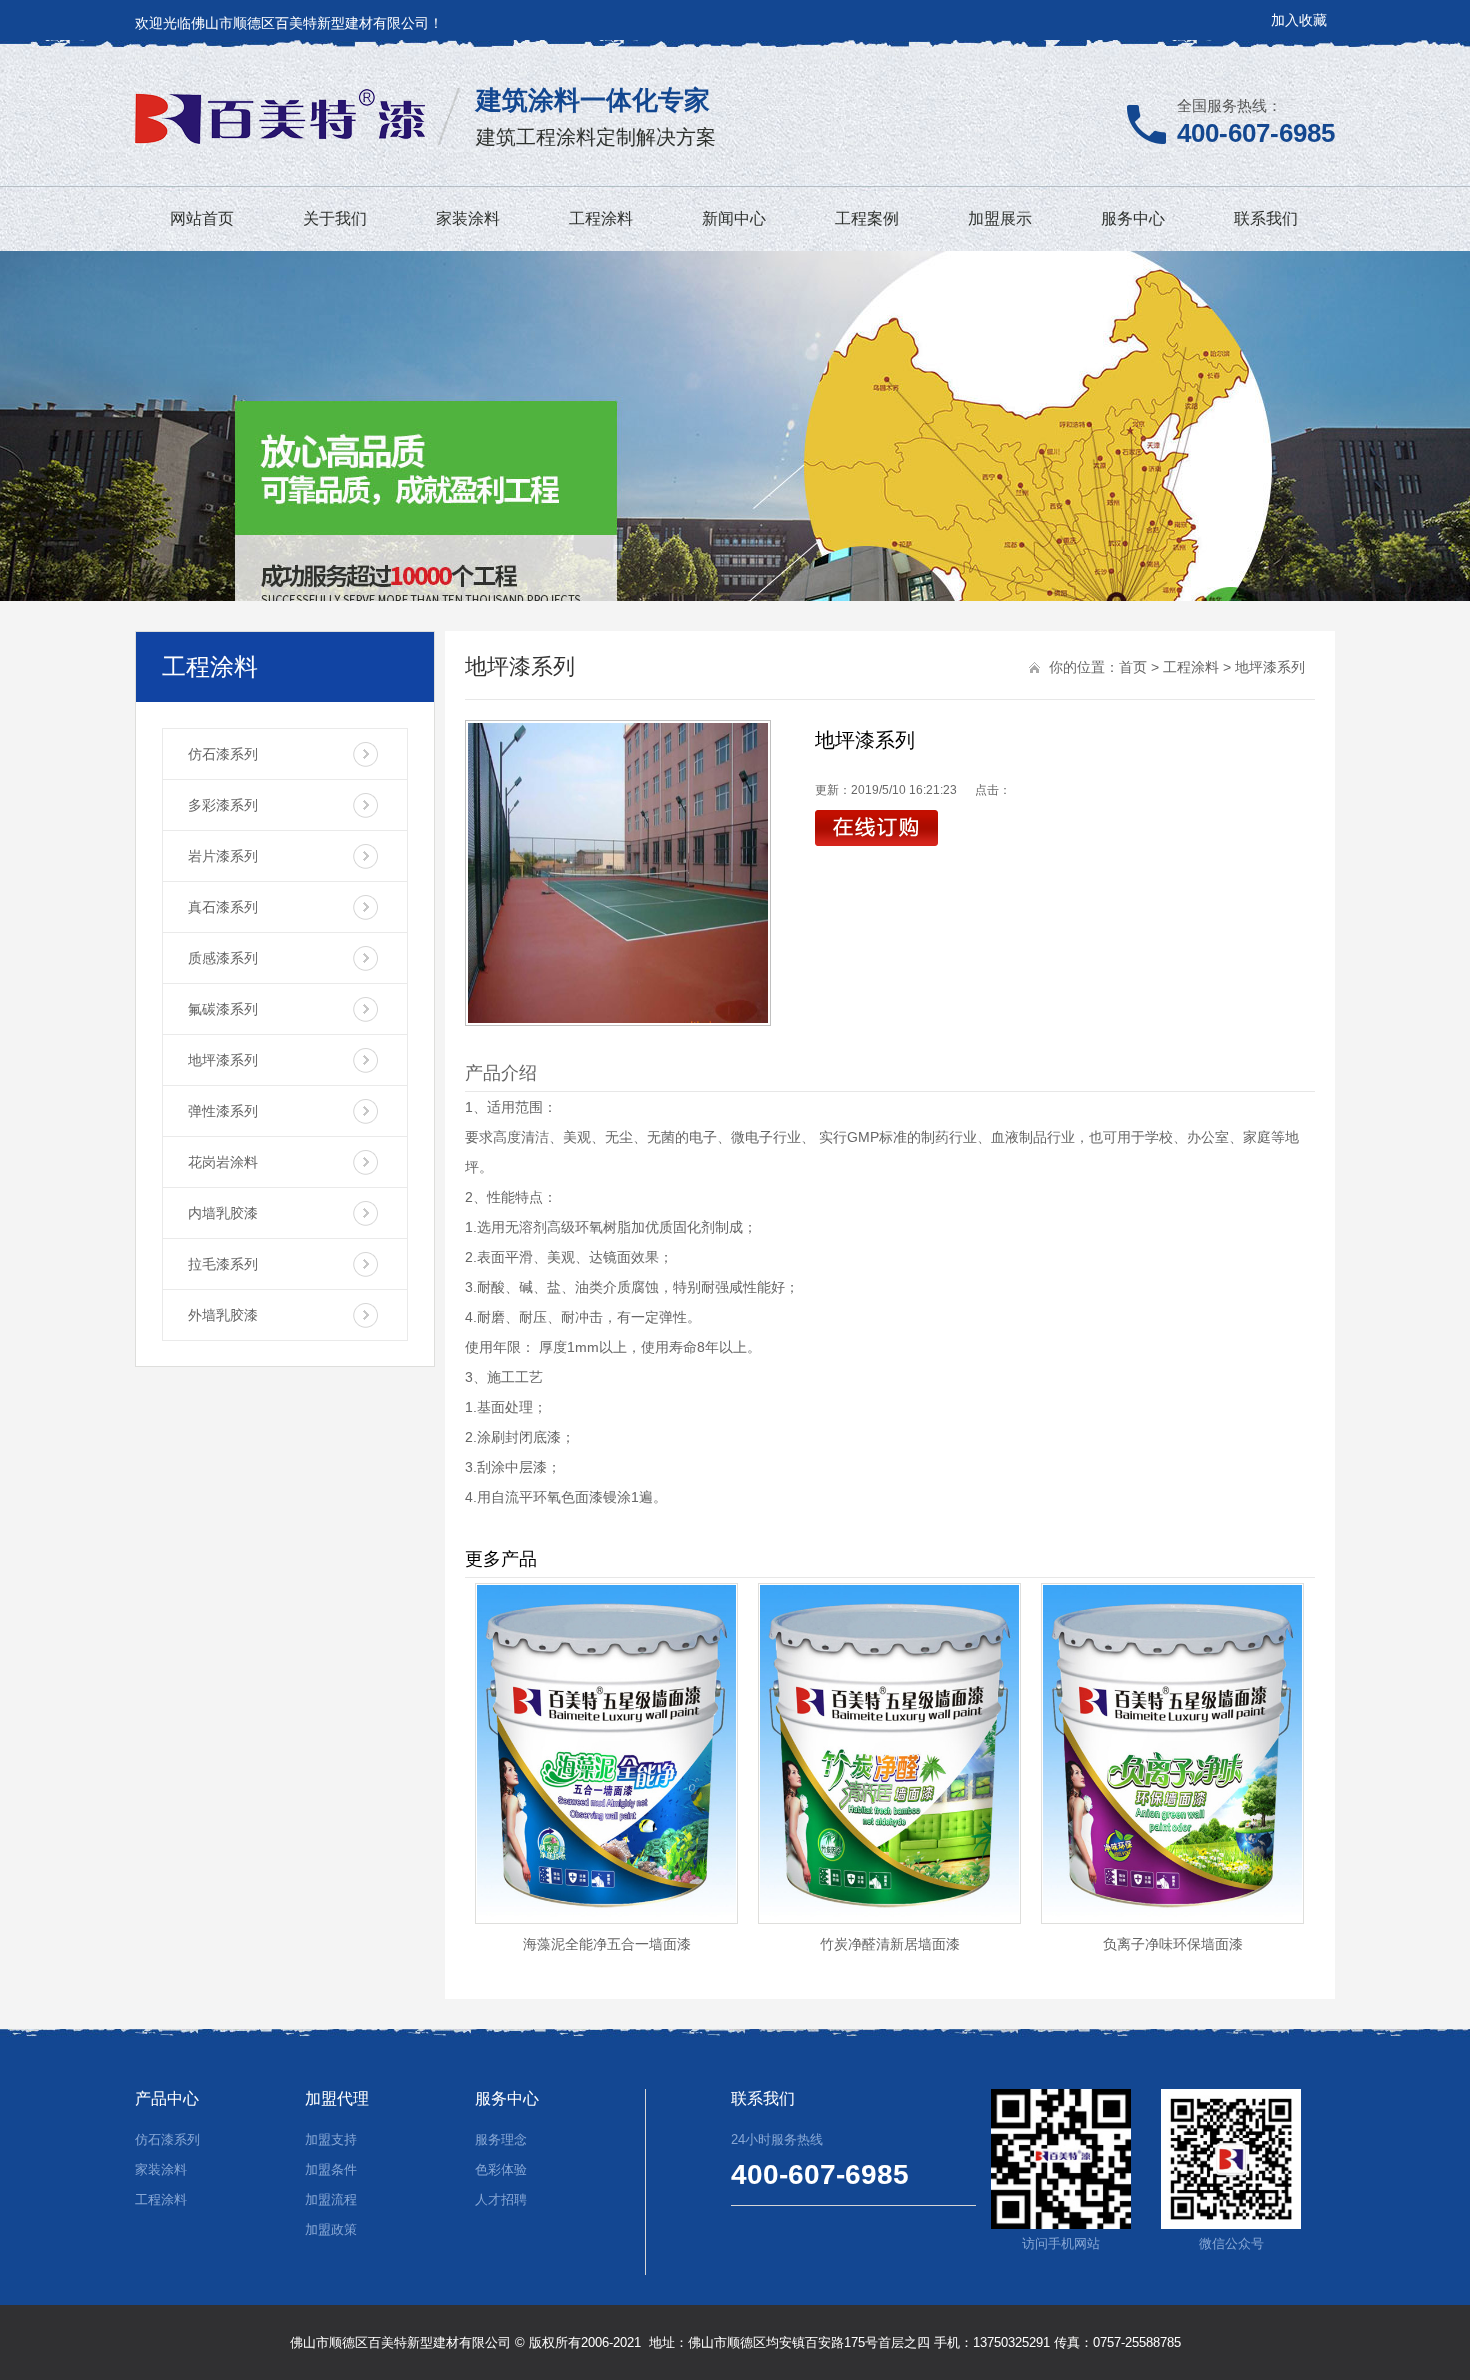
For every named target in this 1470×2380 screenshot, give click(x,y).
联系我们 (1266, 218)
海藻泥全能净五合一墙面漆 (607, 1944)
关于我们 (335, 218)
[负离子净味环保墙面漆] (1172, 1919)
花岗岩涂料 (223, 1162)
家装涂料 (468, 218)
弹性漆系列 (223, 1111)
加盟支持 (331, 2139)
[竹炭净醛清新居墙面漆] (889, 1919)
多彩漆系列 (223, 805)
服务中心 (1133, 218)
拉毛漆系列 (223, 1264)
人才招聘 (501, 2199)
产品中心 (167, 2098)
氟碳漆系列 (223, 1009)
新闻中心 (734, 218)
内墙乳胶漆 (223, 1213)
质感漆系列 (223, 958)
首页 (1133, 667)
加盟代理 (337, 2098)
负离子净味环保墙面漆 (1173, 1944)
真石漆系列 (223, 907)
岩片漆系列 (223, 856)
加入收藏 (1299, 20)
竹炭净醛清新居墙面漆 (890, 1944)
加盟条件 (331, 2169)
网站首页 (202, 218)
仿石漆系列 (223, 754)
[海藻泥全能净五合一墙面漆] (606, 1919)
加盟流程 (331, 2199)
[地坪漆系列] (618, 873)
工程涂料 (601, 218)
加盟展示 (1000, 218)
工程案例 (867, 218)
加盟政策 (331, 2229)
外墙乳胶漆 (223, 1315)
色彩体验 (501, 2169)
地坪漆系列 (223, 1060)
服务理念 (501, 2139)
